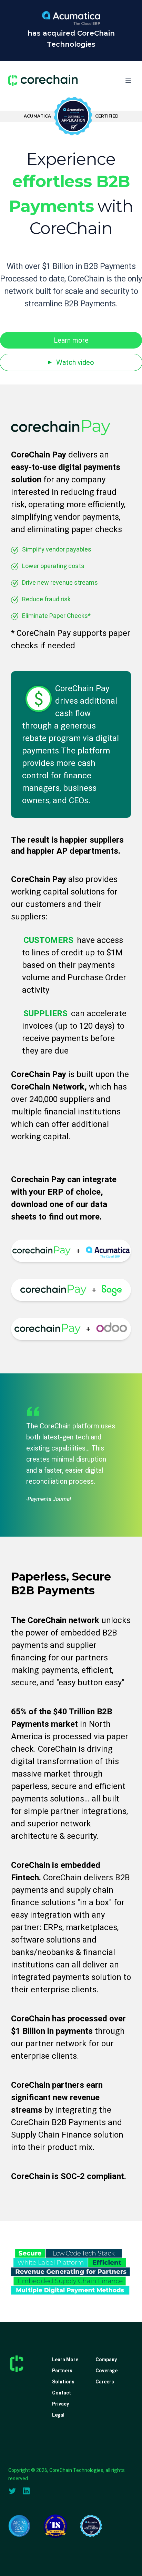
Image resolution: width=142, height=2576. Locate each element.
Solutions (63, 2382)
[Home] (43, 80)
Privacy (60, 2404)
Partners (62, 2371)
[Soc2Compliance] (19, 2526)
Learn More (65, 2360)
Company (106, 2360)
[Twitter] (12, 2491)
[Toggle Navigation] (128, 80)
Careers (105, 2382)
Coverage (106, 2371)
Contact (62, 2393)
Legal (58, 2415)
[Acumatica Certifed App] (91, 2526)
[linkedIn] (26, 2491)
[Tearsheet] (55, 2526)
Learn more (71, 340)
